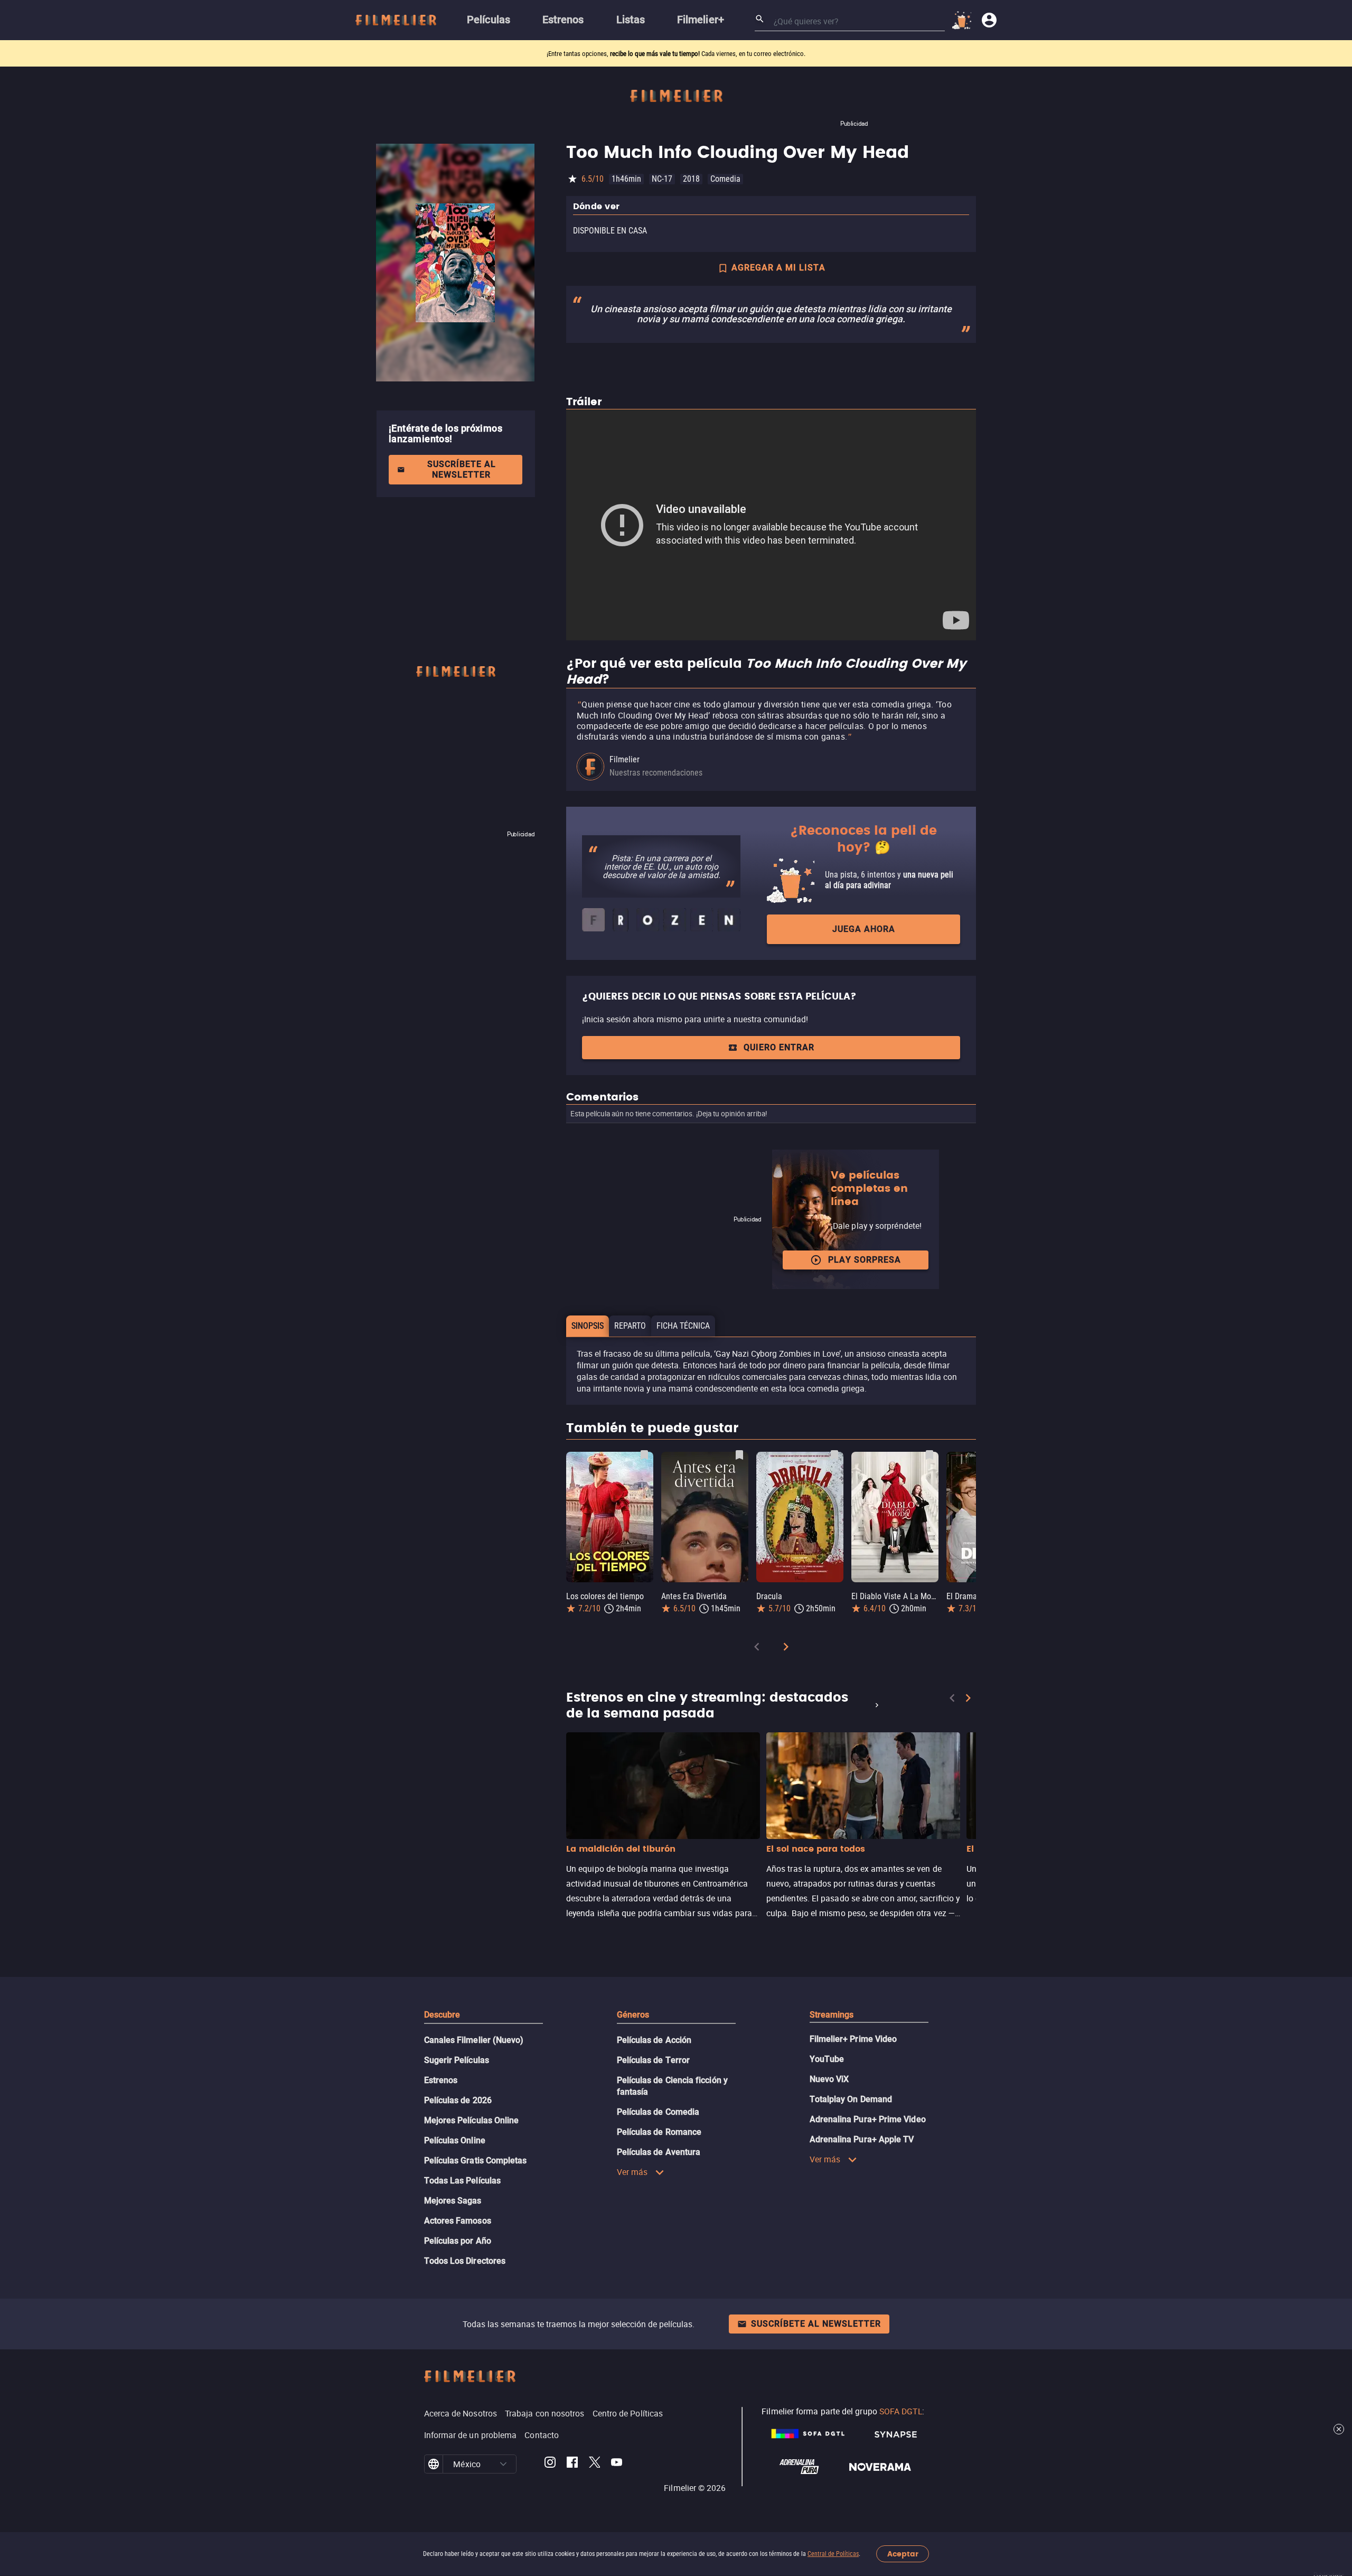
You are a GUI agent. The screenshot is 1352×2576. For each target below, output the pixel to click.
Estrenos (441, 2080)
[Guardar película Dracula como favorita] (834, 1455)
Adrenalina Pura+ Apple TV (862, 2139)
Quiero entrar (779, 1047)
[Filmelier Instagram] (550, 2464)
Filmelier (625, 759)
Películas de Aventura (659, 2152)
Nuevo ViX (829, 2079)
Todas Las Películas (463, 2181)
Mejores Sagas (453, 2201)
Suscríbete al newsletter (462, 469)
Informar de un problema (471, 2435)
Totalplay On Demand (851, 2099)
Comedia (725, 179)
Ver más (632, 2172)
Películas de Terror (654, 2060)
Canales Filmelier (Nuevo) (474, 2040)
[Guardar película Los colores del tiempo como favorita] (644, 1455)
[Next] (786, 1649)
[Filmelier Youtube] (617, 2464)
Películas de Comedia (658, 2112)
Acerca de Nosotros (461, 2413)
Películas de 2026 (458, 2100)
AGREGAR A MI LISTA (778, 268)
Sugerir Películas (457, 2060)
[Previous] (757, 1649)
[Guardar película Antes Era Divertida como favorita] (739, 1455)
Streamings (832, 2015)
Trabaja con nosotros (545, 2413)
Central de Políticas (833, 2554)
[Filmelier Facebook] (572, 2464)
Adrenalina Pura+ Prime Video (868, 2119)
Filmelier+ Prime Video (853, 2039)
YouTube (827, 2059)
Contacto (542, 2435)
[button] (503, 2464)
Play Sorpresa (865, 1260)
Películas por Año (458, 2241)
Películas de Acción (654, 2040)
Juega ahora (864, 929)
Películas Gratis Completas (476, 2160)
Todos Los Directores (465, 2261)
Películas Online (455, 2140)
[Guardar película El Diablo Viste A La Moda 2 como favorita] (929, 1455)
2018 (691, 179)
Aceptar (903, 2554)
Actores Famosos (458, 2221)
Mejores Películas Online (472, 2120)
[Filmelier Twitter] (594, 2464)
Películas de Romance (659, 2132)
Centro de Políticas (628, 2413)
